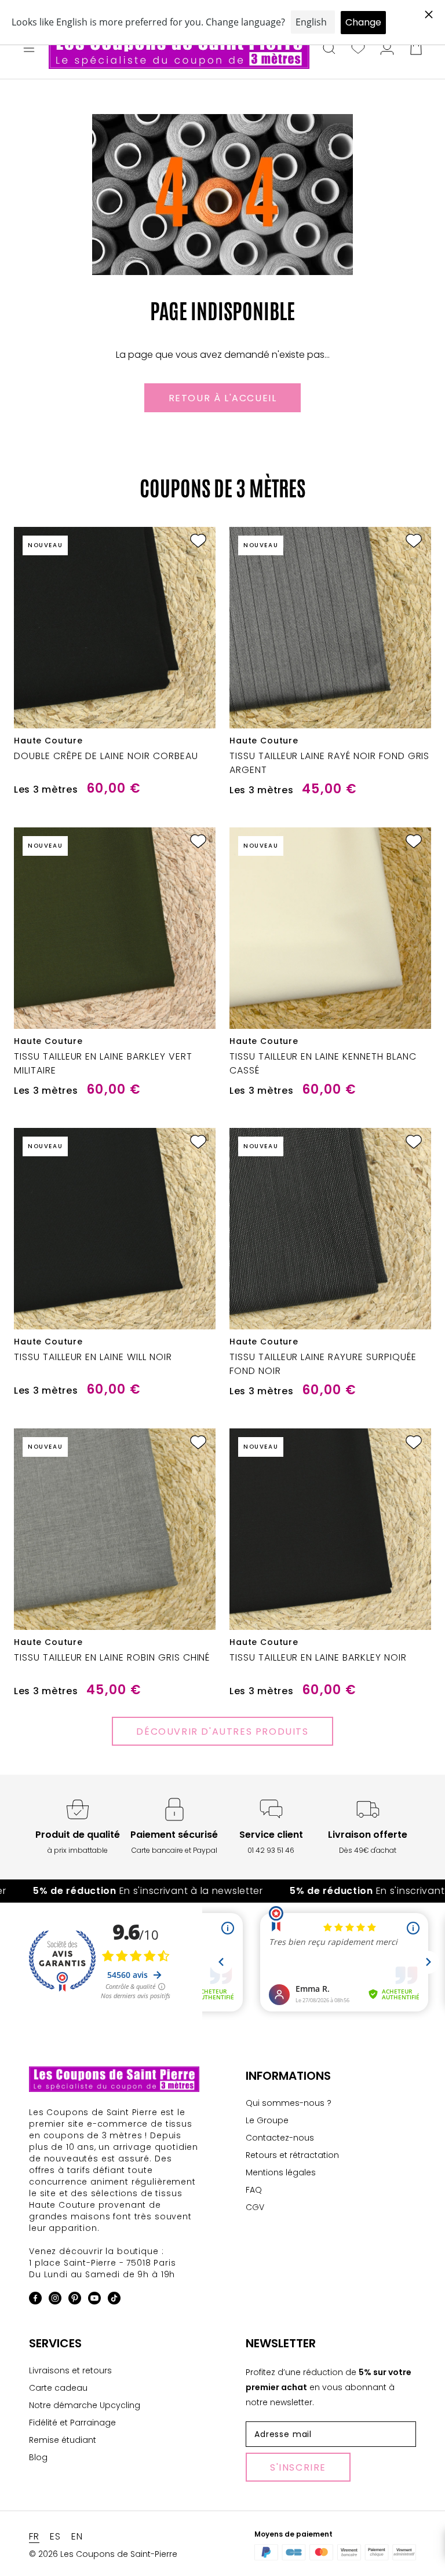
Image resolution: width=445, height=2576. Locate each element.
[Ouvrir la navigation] (29, 49)
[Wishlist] (358, 49)
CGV (255, 2207)
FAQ (254, 2190)
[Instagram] (55, 2300)
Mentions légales (281, 2172)
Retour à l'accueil (223, 398)
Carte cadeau (58, 2388)
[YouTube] (94, 2300)
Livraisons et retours (70, 2370)
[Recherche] (329, 49)
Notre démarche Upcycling (85, 2405)
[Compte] (387, 49)
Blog (38, 2457)
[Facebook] (35, 2300)
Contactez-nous (280, 2138)
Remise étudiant (63, 2440)
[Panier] (416, 49)
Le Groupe (267, 2120)
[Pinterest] (75, 2300)
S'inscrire (298, 2467)
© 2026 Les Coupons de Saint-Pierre (103, 2554)
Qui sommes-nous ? (289, 2103)
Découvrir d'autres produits (222, 1732)
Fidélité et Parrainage (72, 2423)
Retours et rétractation (292, 2155)
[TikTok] (114, 2300)
